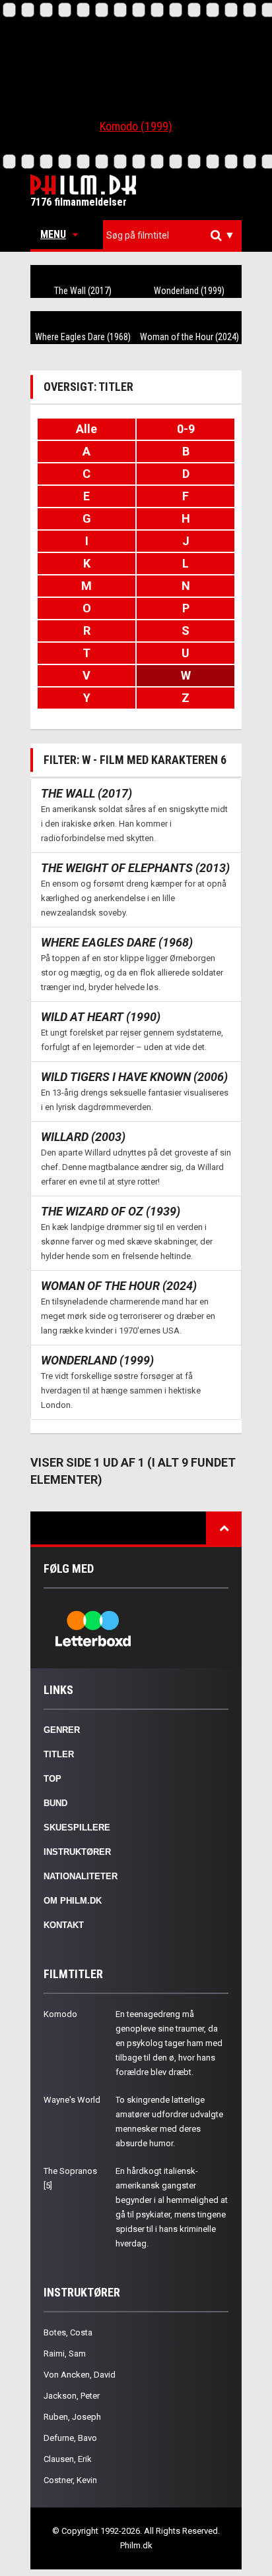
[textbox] (176, 235)
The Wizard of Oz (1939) (111, 1211)
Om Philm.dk (73, 1901)
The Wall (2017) (83, 291)
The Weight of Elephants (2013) (135, 868)
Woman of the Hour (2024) (189, 337)
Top (52, 1779)
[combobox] (172, 236)
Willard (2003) (83, 1137)
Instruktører (77, 1852)
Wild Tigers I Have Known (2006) (134, 1077)
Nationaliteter (81, 1876)
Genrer (62, 1730)
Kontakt (64, 1925)
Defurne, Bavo (70, 2438)
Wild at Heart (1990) (101, 1017)
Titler (59, 1754)
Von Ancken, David (80, 2375)
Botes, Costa (68, 2332)
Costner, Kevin (70, 2480)
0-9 (186, 429)
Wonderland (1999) (189, 291)
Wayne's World (72, 2100)
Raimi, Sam (65, 2354)
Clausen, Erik (68, 2459)
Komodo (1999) (136, 126)
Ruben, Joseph (72, 2417)
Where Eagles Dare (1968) (83, 337)
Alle (86, 429)
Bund (55, 1803)
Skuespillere (77, 1828)
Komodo (60, 2014)
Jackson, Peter (72, 2396)
